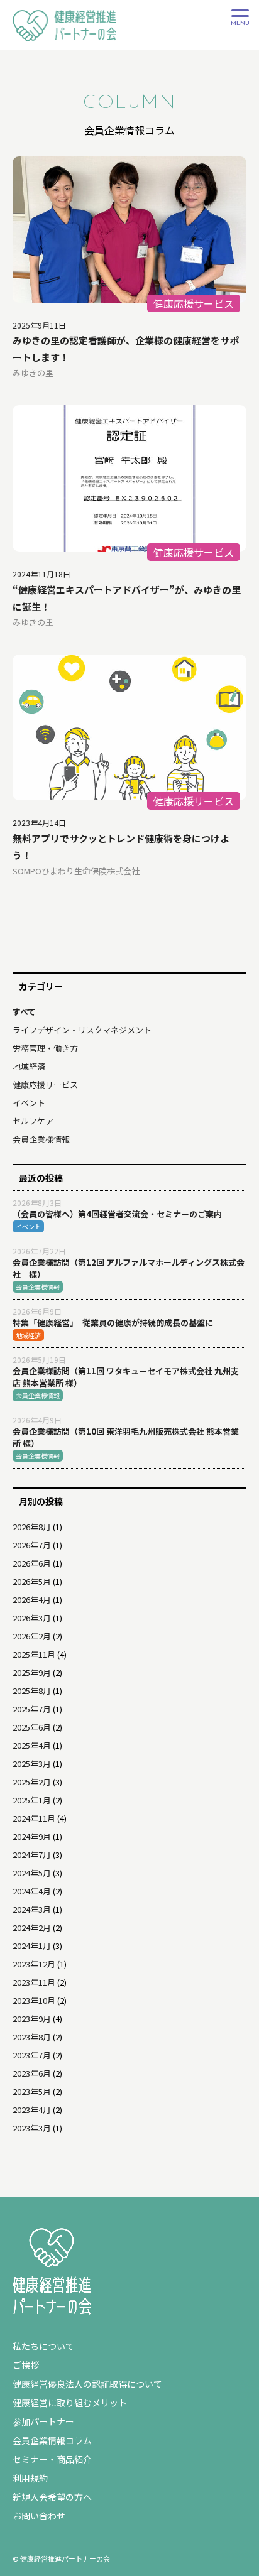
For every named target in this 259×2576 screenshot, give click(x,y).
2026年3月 (32, 1618)
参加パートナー (43, 2421)
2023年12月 (34, 1964)
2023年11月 (34, 1982)
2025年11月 (34, 1654)
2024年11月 (34, 1818)
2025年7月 (32, 1709)
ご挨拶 (26, 2365)
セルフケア (33, 1121)
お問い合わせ (39, 2516)
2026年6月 (32, 1563)
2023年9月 (32, 2019)
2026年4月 (32, 1600)
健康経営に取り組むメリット (70, 2403)
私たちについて (43, 2346)
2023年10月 (34, 2000)
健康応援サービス (45, 1084)
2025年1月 (32, 1800)
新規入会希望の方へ (52, 2497)
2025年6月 (32, 1727)
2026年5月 (32, 1581)
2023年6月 (32, 2073)
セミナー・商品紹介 (52, 2459)
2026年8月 (32, 1527)
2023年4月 (32, 2110)
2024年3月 (32, 1909)
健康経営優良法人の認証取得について (87, 2384)
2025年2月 (32, 1782)
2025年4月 (32, 1745)
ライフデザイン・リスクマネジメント (82, 1030)
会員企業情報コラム (52, 2440)
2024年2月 (32, 1927)
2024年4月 (32, 1891)
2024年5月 (32, 1873)
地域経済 (29, 1066)
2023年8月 (32, 2037)
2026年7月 (32, 1545)
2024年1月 (32, 1946)
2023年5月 (32, 2091)
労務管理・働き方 (45, 1048)
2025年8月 (32, 1691)
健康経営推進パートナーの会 (62, 40)
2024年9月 (32, 1836)
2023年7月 (32, 2055)
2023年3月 (32, 2128)
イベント (29, 1103)
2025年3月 (32, 1764)
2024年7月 (32, 1855)
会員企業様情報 (41, 1139)
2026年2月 (32, 1636)
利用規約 (30, 2478)
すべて (24, 1012)
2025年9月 (32, 1672)
